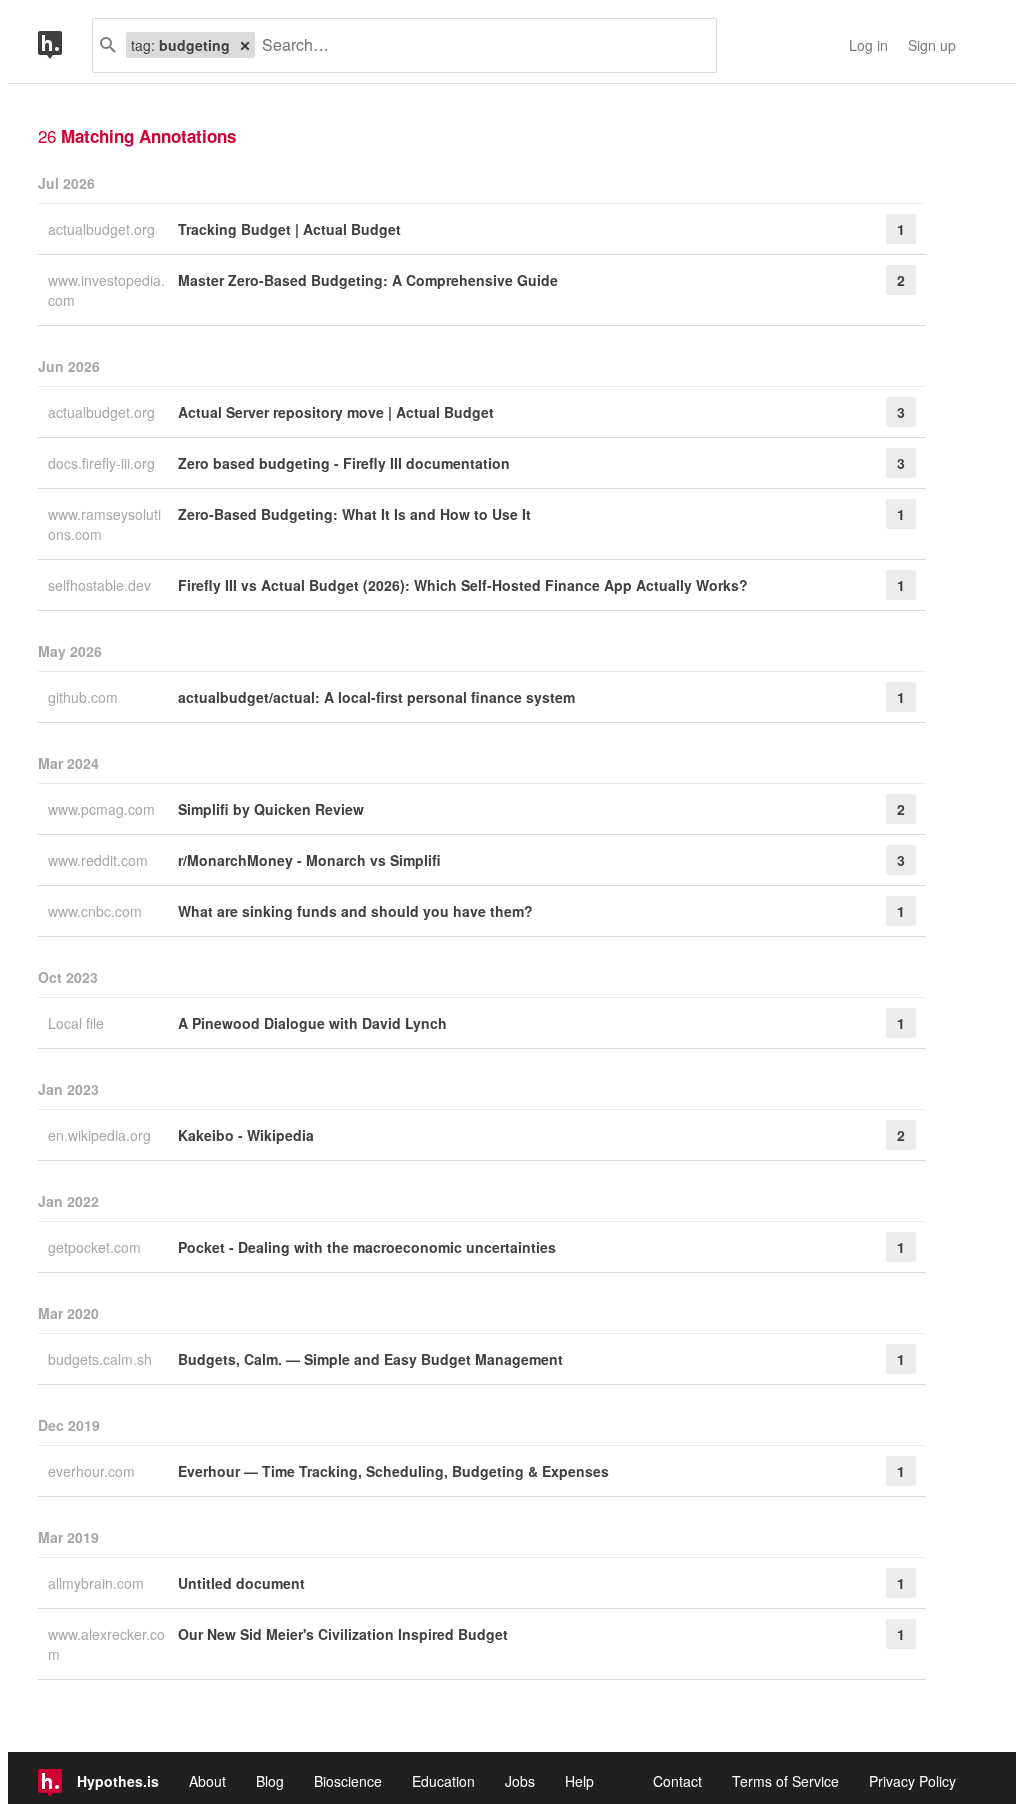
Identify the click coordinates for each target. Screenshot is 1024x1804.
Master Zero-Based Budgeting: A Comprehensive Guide (368, 280)
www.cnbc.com (97, 911)
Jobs (520, 1781)
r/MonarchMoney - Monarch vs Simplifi (309, 860)
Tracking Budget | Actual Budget (289, 229)
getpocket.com (96, 1247)
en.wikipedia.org (101, 1135)
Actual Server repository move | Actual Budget (336, 412)
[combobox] (478, 45)
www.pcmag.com (103, 809)
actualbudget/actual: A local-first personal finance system (376, 697)
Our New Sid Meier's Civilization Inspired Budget (343, 1634)
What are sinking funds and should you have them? (355, 911)
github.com (85, 697)
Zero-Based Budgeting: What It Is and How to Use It (354, 514)
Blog (270, 1781)
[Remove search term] (245, 45)
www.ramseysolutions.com (104, 524)
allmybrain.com (98, 1583)
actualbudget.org (103, 229)
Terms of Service (785, 1781)
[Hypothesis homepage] (65, 45)
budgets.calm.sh (102, 1359)
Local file (78, 1023)
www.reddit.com (100, 860)
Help (579, 1781)
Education (443, 1781)
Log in (868, 45)
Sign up (932, 45)
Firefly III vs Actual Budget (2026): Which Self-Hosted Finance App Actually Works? (463, 585)
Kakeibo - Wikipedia (246, 1135)
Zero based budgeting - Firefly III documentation (344, 463)
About (207, 1781)
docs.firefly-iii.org (103, 463)
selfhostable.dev (101, 585)
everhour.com (93, 1471)
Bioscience (348, 1781)
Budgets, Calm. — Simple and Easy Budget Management (370, 1359)
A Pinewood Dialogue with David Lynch (312, 1023)
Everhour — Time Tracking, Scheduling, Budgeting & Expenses (393, 1471)
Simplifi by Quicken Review (271, 809)
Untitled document (241, 1583)
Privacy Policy (912, 1781)
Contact (677, 1781)
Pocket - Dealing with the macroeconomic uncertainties (367, 1247)
